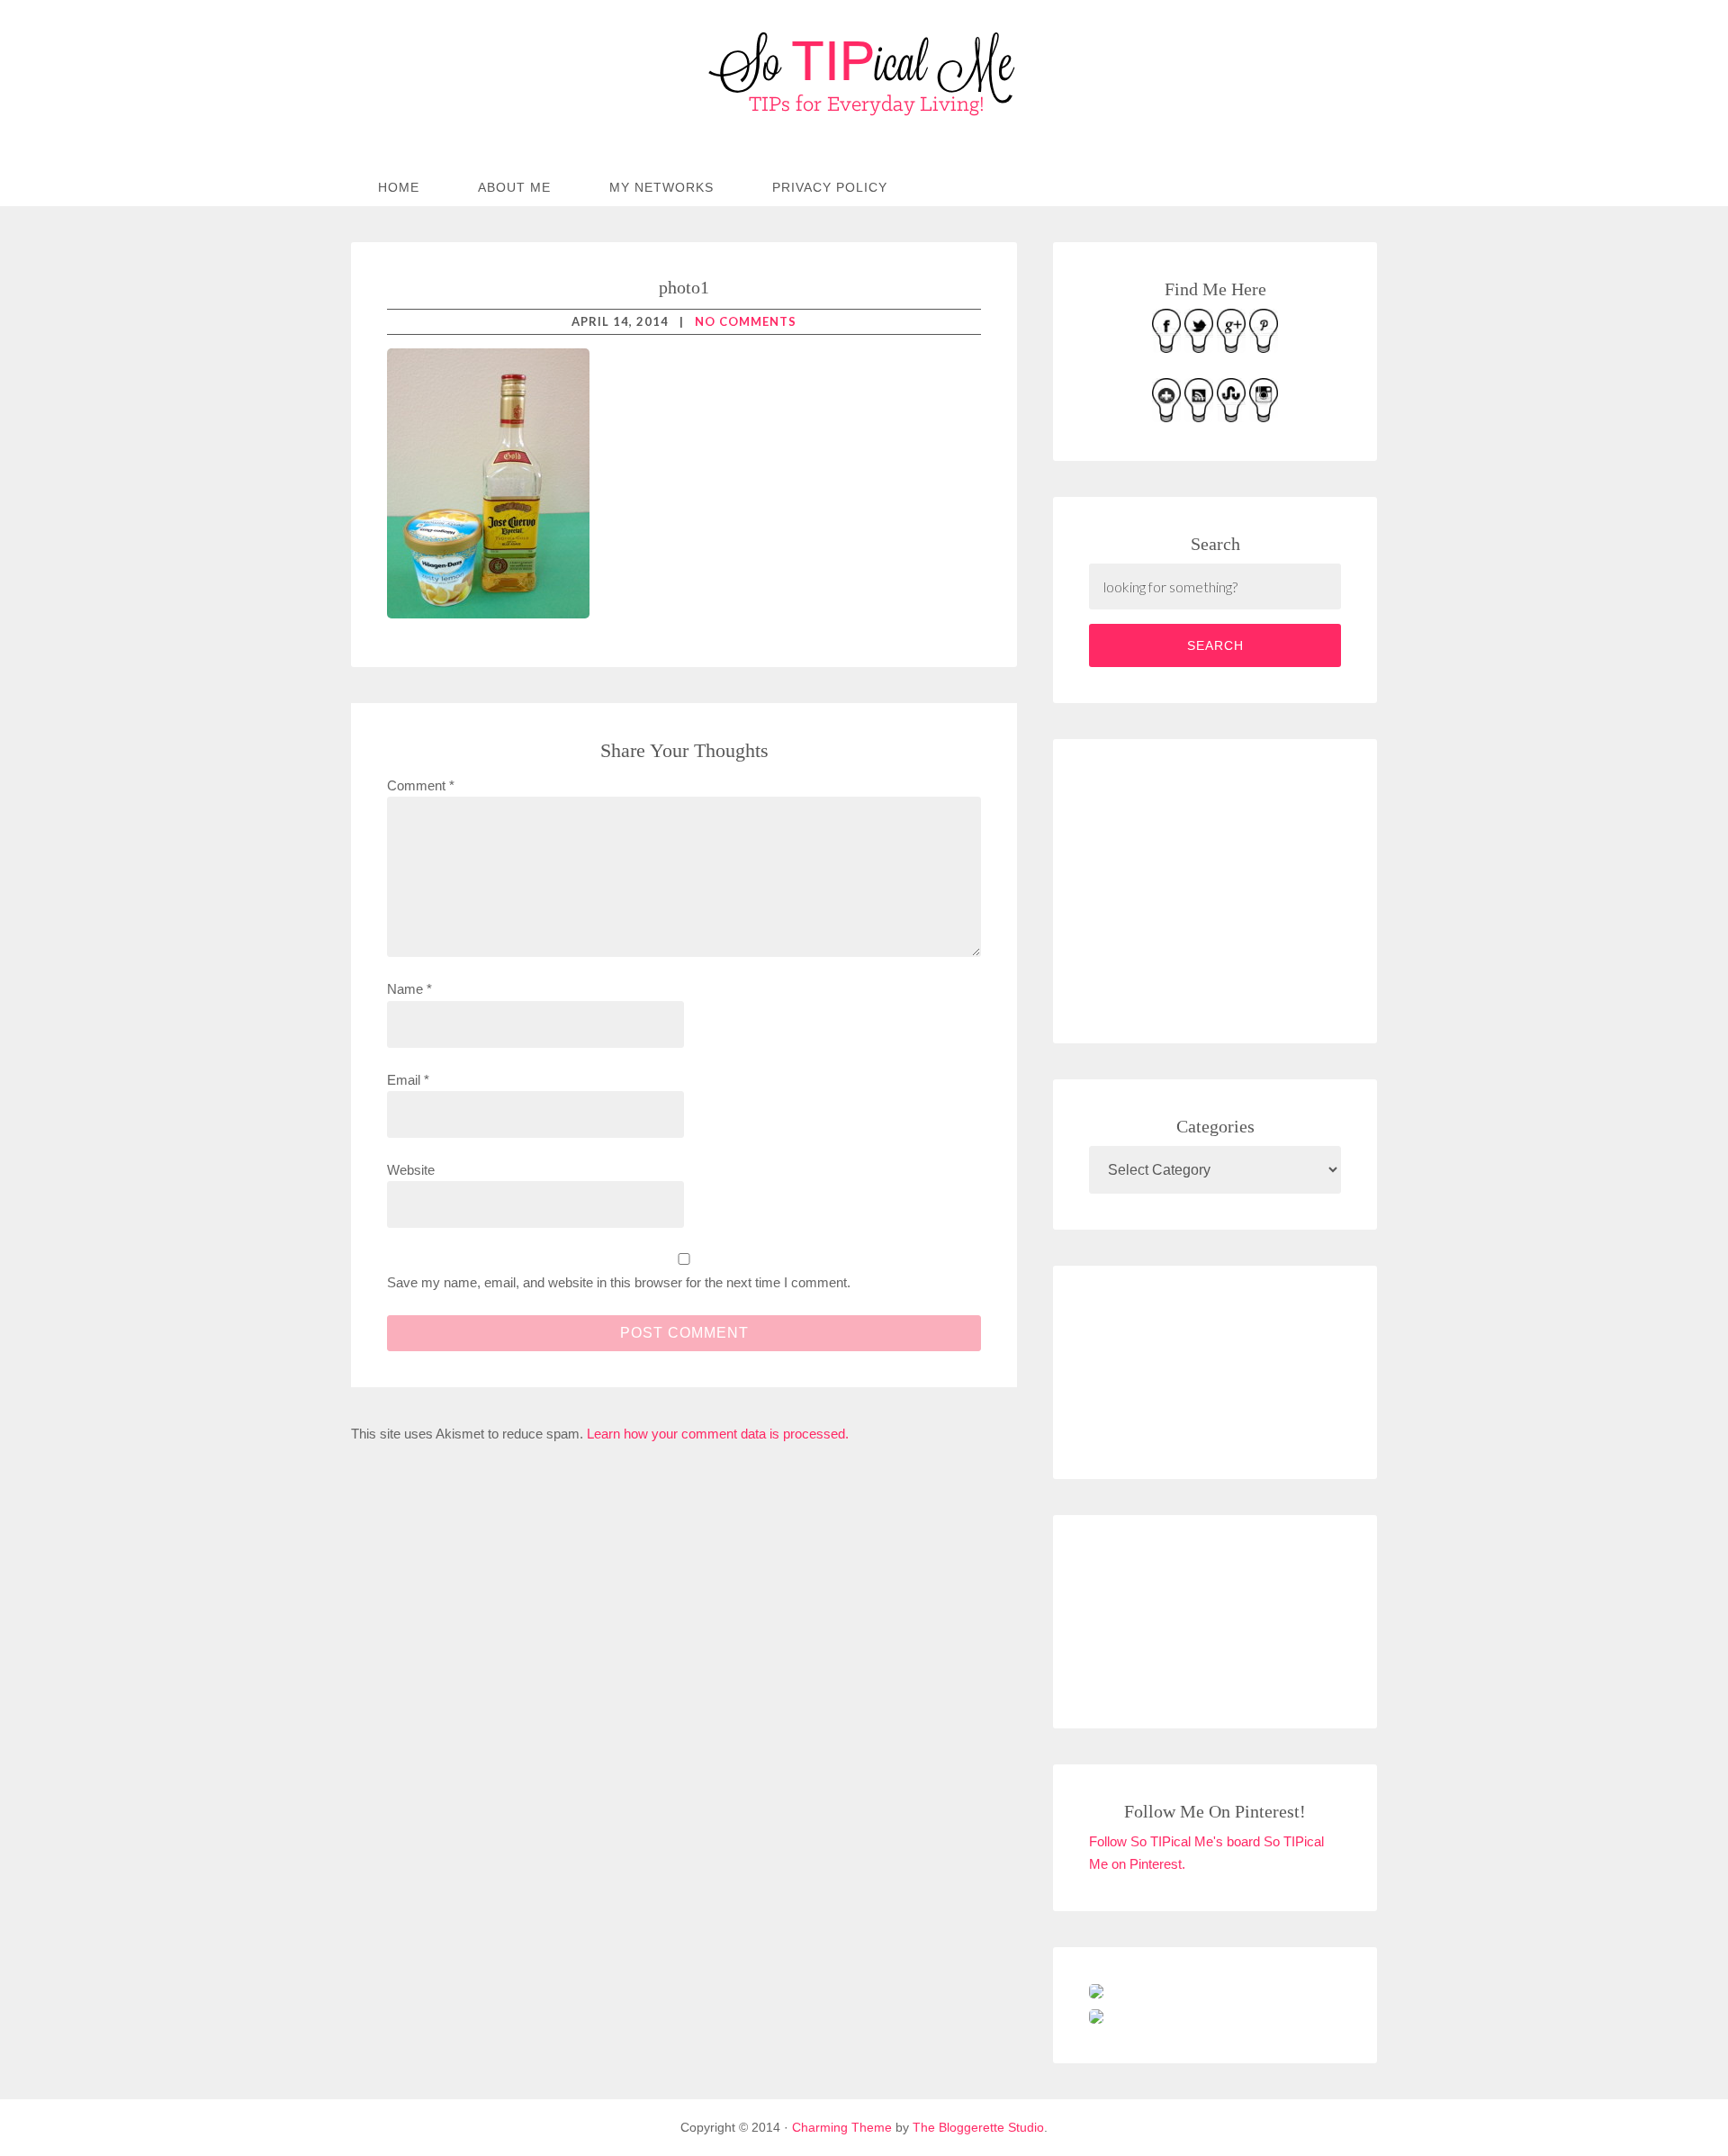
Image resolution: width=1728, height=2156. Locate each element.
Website (411, 1170)
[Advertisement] (1224, 888)
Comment (421, 785)
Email (408, 1080)
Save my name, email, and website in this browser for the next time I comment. (619, 1282)
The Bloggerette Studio (978, 2127)
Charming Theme (842, 2127)
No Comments (746, 321)
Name (409, 989)
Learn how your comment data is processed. (718, 1434)
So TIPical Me (864, 74)
